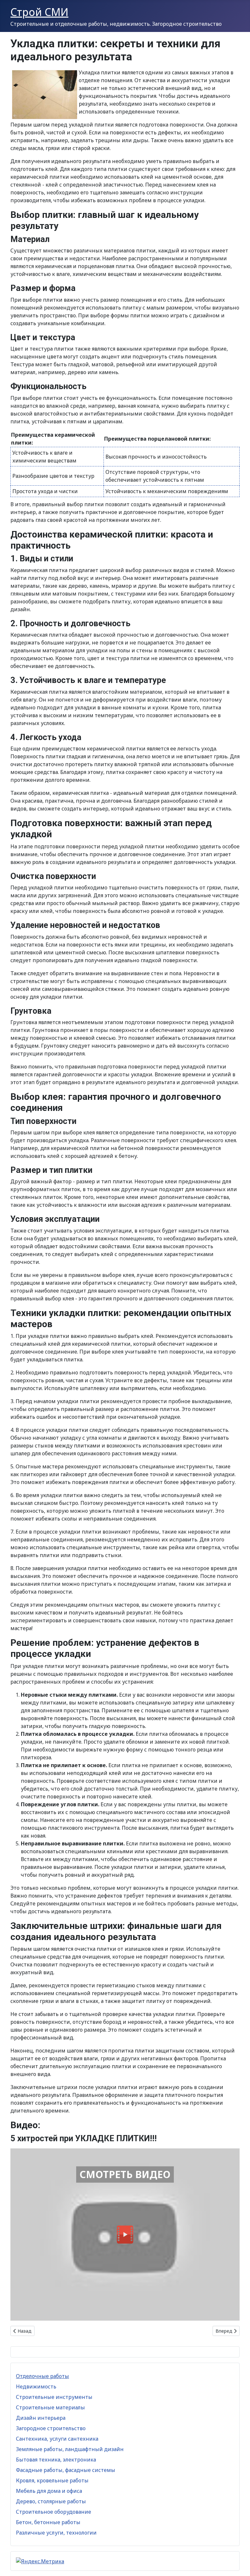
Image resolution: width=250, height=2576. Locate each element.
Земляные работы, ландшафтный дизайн (70, 2449)
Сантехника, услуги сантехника (57, 2439)
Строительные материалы (50, 2407)
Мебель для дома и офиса (49, 2491)
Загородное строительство (51, 2428)
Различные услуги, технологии (56, 2533)
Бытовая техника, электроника (56, 2460)
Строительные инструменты (54, 2397)
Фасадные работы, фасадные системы (66, 2470)
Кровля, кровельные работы (52, 2480)
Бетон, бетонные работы (48, 2522)
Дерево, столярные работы (51, 2501)
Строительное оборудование (54, 2512)
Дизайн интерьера (41, 2418)
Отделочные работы (42, 2376)
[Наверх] (239, 2564)
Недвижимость (36, 2387)
